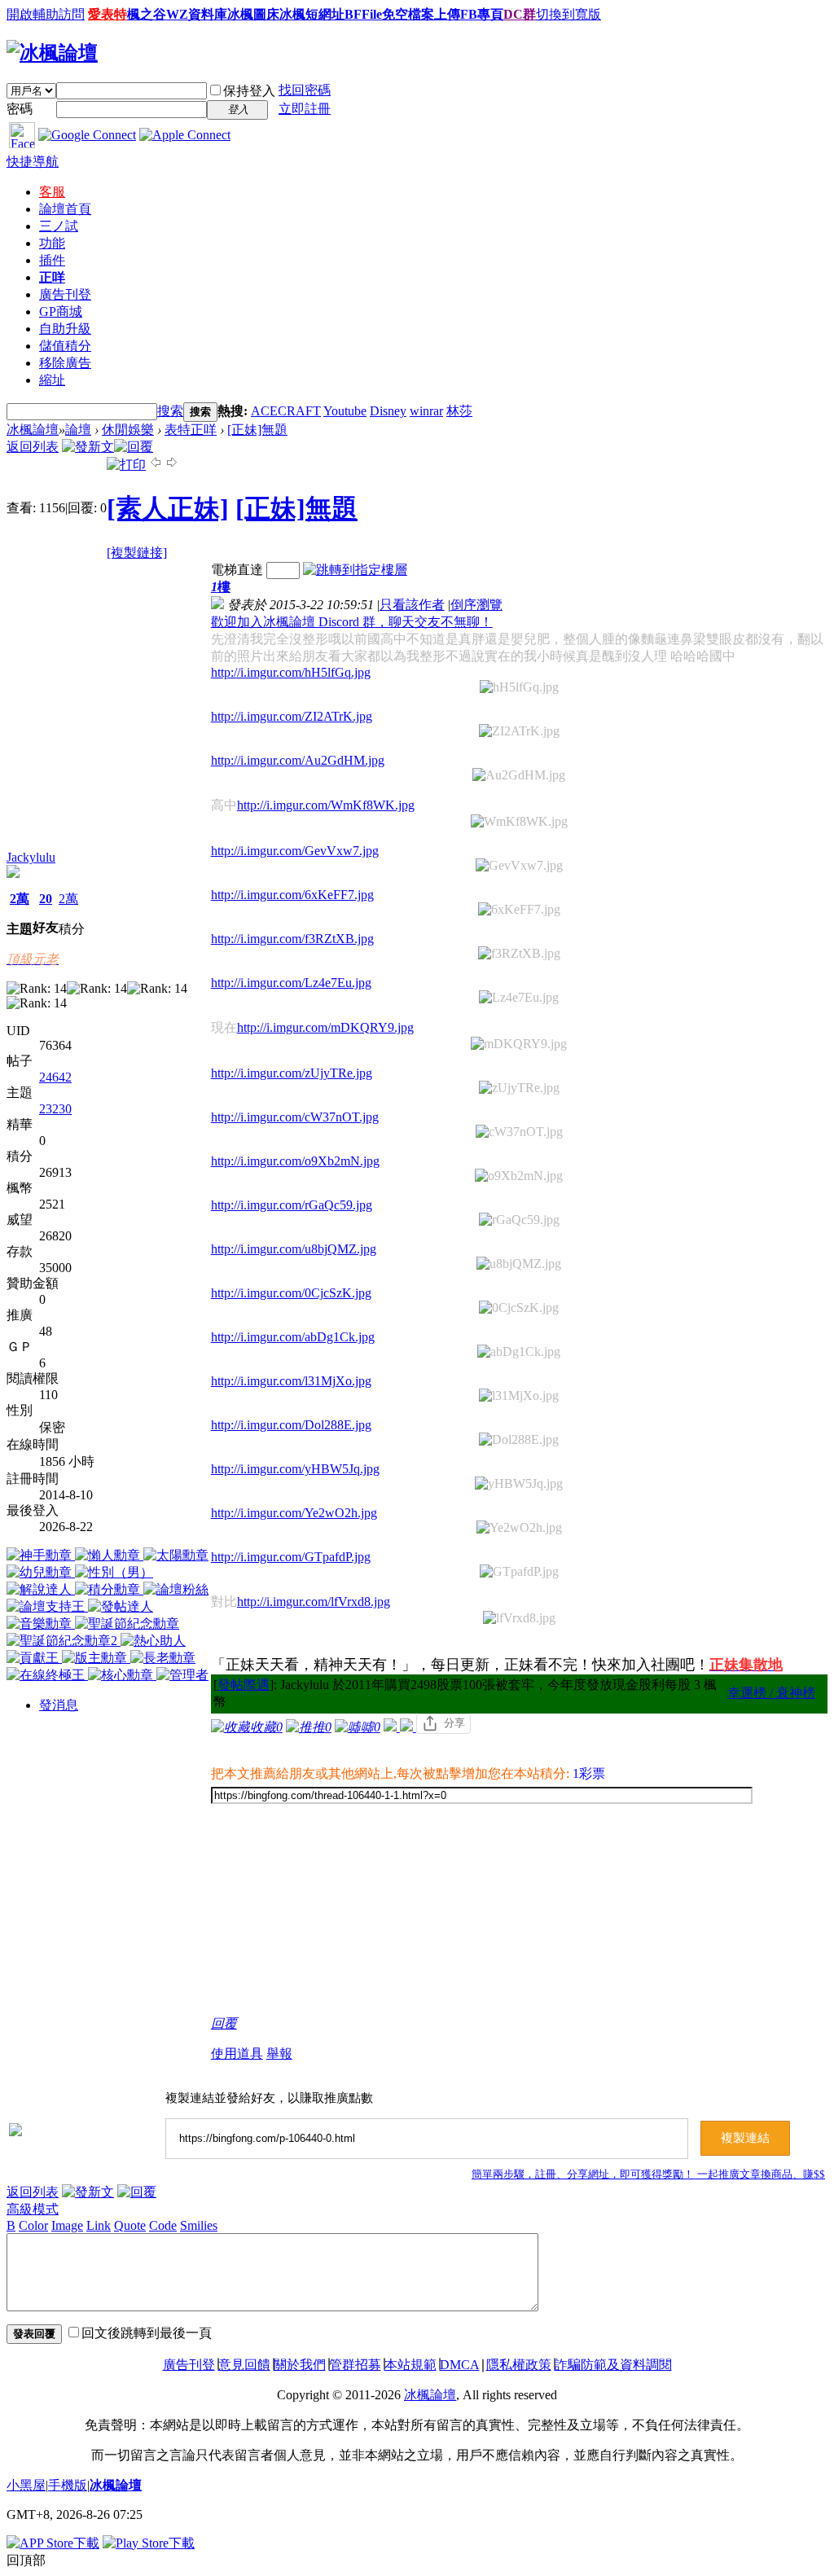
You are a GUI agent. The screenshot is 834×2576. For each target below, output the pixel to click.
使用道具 (237, 2054)
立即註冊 (305, 109)
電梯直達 (237, 570)
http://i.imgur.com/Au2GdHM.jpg (298, 760)
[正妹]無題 (257, 430)
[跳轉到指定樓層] (355, 570)
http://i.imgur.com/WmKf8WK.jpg (326, 805)
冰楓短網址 (312, 14)
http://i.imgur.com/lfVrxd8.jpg (314, 1602)
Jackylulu (31, 857)
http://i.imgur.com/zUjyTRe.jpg (292, 1073)
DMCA (460, 2365)
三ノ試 (59, 226)
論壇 (65, 209)
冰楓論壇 (33, 430)
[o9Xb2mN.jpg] (519, 1176)
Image (67, 2225)
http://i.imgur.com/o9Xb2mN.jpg (295, 1161)
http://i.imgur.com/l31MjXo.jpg (291, 1381)
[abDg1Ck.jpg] (519, 1352)
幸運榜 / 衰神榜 (771, 1693)
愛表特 (108, 14)
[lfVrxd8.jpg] (519, 1618)
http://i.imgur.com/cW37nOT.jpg (295, 1117)
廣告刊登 (65, 294)
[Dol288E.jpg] (519, 1440)
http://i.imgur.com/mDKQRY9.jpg (325, 1027)
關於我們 (300, 2365)
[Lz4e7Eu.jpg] (519, 998)
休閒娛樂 (128, 430)
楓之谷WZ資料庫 (177, 14)
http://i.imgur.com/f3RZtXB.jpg (292, 939)
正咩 (52, 277)
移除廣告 (65, 363)
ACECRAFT (286, 411)
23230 (55, 1109)
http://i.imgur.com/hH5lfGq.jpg (291, 672)
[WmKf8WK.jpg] (519, 822)
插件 (52, 260)
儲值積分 (65, 346)
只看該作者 (412, 605)
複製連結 (745, 2138)
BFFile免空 (376, 14)
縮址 (52, 380)
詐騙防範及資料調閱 (613, 2365)
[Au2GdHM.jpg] (519, 775)
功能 (52, 243)
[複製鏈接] (137, 553)
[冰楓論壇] (52, 53)
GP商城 (61, 312)
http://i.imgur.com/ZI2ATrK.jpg (292, 716)
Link (99, 2225)
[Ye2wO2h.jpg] (519, 1528)
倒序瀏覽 (476, 605)
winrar (426, 411)
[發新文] (88, 447)
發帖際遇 (244, 1685)
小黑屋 (26, 2485)
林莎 (459, 411)
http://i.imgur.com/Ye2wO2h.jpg (294, 1513)
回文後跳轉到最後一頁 (147, 2333)
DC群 (520, 14)
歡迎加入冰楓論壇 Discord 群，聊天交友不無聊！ (352, 622)
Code (163, 2225)
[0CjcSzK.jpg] (519, 1308)
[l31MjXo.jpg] (519, 1396)
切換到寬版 (568, 14)
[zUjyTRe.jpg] (519, 1088)
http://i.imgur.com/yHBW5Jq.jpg (295, 1469)
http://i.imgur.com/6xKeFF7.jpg (292, 895)
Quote (130, 2225)
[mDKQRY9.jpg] (519, 1044)
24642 (55, 1077)
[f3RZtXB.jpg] (519, 954)
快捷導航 (33, 162)
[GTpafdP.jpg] (519, 1572)
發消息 (59, 1705)
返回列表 (33, 447)
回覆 (224, 2023)
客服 (52, 192)
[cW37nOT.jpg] (519, 1132)
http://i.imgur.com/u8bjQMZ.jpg (294, 1249)
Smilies (199, 2225)
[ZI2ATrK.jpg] (519, 731)
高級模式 (33, 2209)
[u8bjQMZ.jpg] (519, 1264)
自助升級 (65, 329)
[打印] (126, 465)
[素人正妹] (168, 508)
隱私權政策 (519, 2365)
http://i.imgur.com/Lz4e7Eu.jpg (291, 983)
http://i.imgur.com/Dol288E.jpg (291, 1425)
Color (33, 2225)
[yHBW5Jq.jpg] (519, 1484)
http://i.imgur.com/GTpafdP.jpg (291, 1557)
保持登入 (249, 91)
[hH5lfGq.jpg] (519, 687)
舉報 (279, 2054)
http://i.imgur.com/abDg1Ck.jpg (293, 1337)
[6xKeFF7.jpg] (519, 910)
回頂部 (26, 2560)
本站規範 (410, 2365)
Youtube (345, 411)
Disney (388, 411)
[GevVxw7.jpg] (519, 866)
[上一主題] (156, 465)
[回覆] (134, 447)
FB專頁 (482, 14)
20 (46, 899)
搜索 (170, 411)
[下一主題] (172, 465)
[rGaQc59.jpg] (519, 1220)
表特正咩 (191, 430)
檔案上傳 (434, 14)
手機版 (68, 2485)
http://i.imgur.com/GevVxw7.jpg (295, 851)
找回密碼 (305, 90)
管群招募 (355, 2365)
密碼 (20, 109)
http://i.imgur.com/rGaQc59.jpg (292, 1205)
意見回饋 (244, 2365)
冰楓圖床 (253, 14)
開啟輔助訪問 (46, 14)
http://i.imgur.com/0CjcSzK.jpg (291, 1293)
